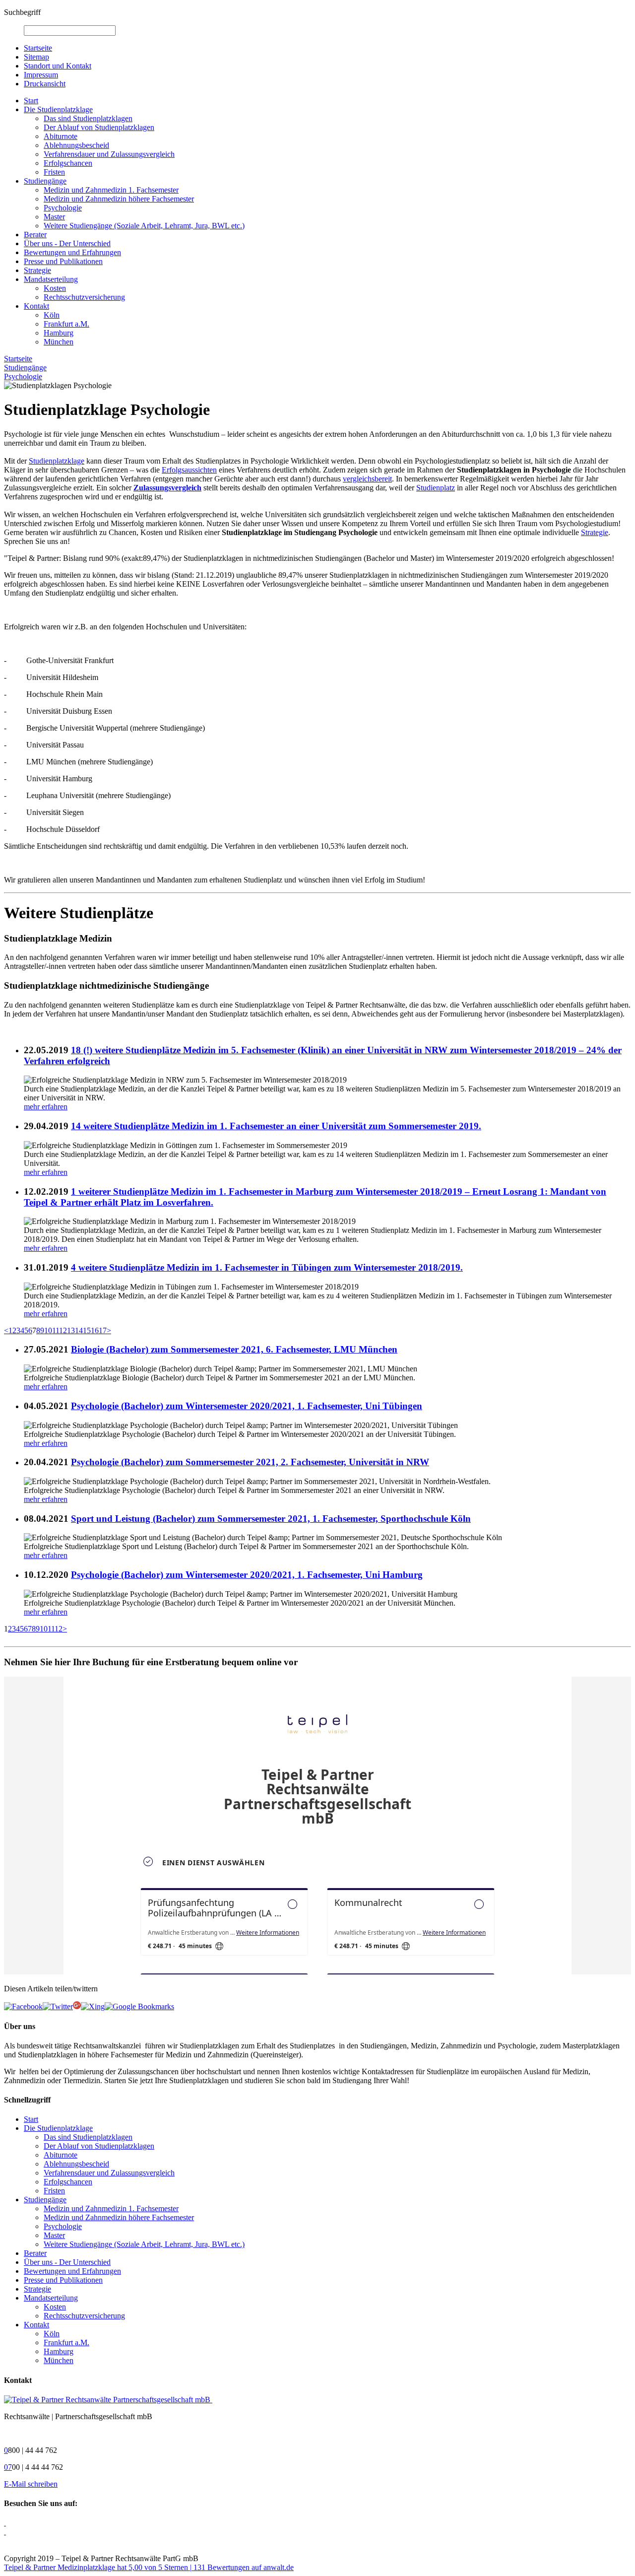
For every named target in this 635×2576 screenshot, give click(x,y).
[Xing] (93, 2006)
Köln (52, 315)
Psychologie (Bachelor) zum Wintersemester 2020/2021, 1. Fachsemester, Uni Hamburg (247, 1575)
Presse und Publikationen (63, 261)
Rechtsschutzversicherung (84, 297)
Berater (35, 235)
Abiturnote (61, 136)
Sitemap (36, 57)
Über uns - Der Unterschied (67, 243)
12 (63, 1330)
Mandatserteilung (51, 279)
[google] (139, 2006)
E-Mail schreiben (31, 2484)
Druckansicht (45, 84)
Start (31, 101)
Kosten (55, 288)
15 (87, 1330)
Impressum (41, 75)
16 (95, 1330)
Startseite (38, 48)
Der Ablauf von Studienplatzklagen (99, 127)
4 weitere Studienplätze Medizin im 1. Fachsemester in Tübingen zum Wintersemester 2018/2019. (267, 1267)
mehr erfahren (46, 1107)
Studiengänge (45, 181)
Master (54, 217)
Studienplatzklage (57, 461)
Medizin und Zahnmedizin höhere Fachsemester (119, 199)
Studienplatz (436, 488)
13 (71, 1330)
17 (103, 1330)
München (59, 342)
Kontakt (36, 306)
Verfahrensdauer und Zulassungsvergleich (109, 154)
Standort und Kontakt (58, 66)
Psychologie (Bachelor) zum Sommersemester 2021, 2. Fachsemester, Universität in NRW (250, 1462)
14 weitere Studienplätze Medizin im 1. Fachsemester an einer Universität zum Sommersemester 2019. (276, 1126)
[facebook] (23, 2006)
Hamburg (59, 333)
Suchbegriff (22, 12)
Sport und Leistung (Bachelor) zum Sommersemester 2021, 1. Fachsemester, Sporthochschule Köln (271, 1519)
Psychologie (63, 208)
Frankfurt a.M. (66, 324)
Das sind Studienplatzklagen (88, 118)
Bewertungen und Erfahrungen (72, 252)
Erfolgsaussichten (189, 470)
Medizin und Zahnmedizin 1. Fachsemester (111, 190)
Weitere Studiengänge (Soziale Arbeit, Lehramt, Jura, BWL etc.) (144, 226)
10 (48, 1330)
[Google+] (77, 2006)
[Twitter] (58, 2006)
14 (79, 1330)
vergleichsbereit (367, 479)
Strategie (37, 270)
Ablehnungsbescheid (76, 145)
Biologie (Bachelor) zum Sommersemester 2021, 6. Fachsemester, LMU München (234, 1349)
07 (8, 2467)
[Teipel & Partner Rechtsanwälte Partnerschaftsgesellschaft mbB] (108, 2400)
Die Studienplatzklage (58, 109)
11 (56, 1330)
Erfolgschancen (68, 163)
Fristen (54, 172)
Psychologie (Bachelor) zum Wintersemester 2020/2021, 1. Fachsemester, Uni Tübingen (247, 1406)
